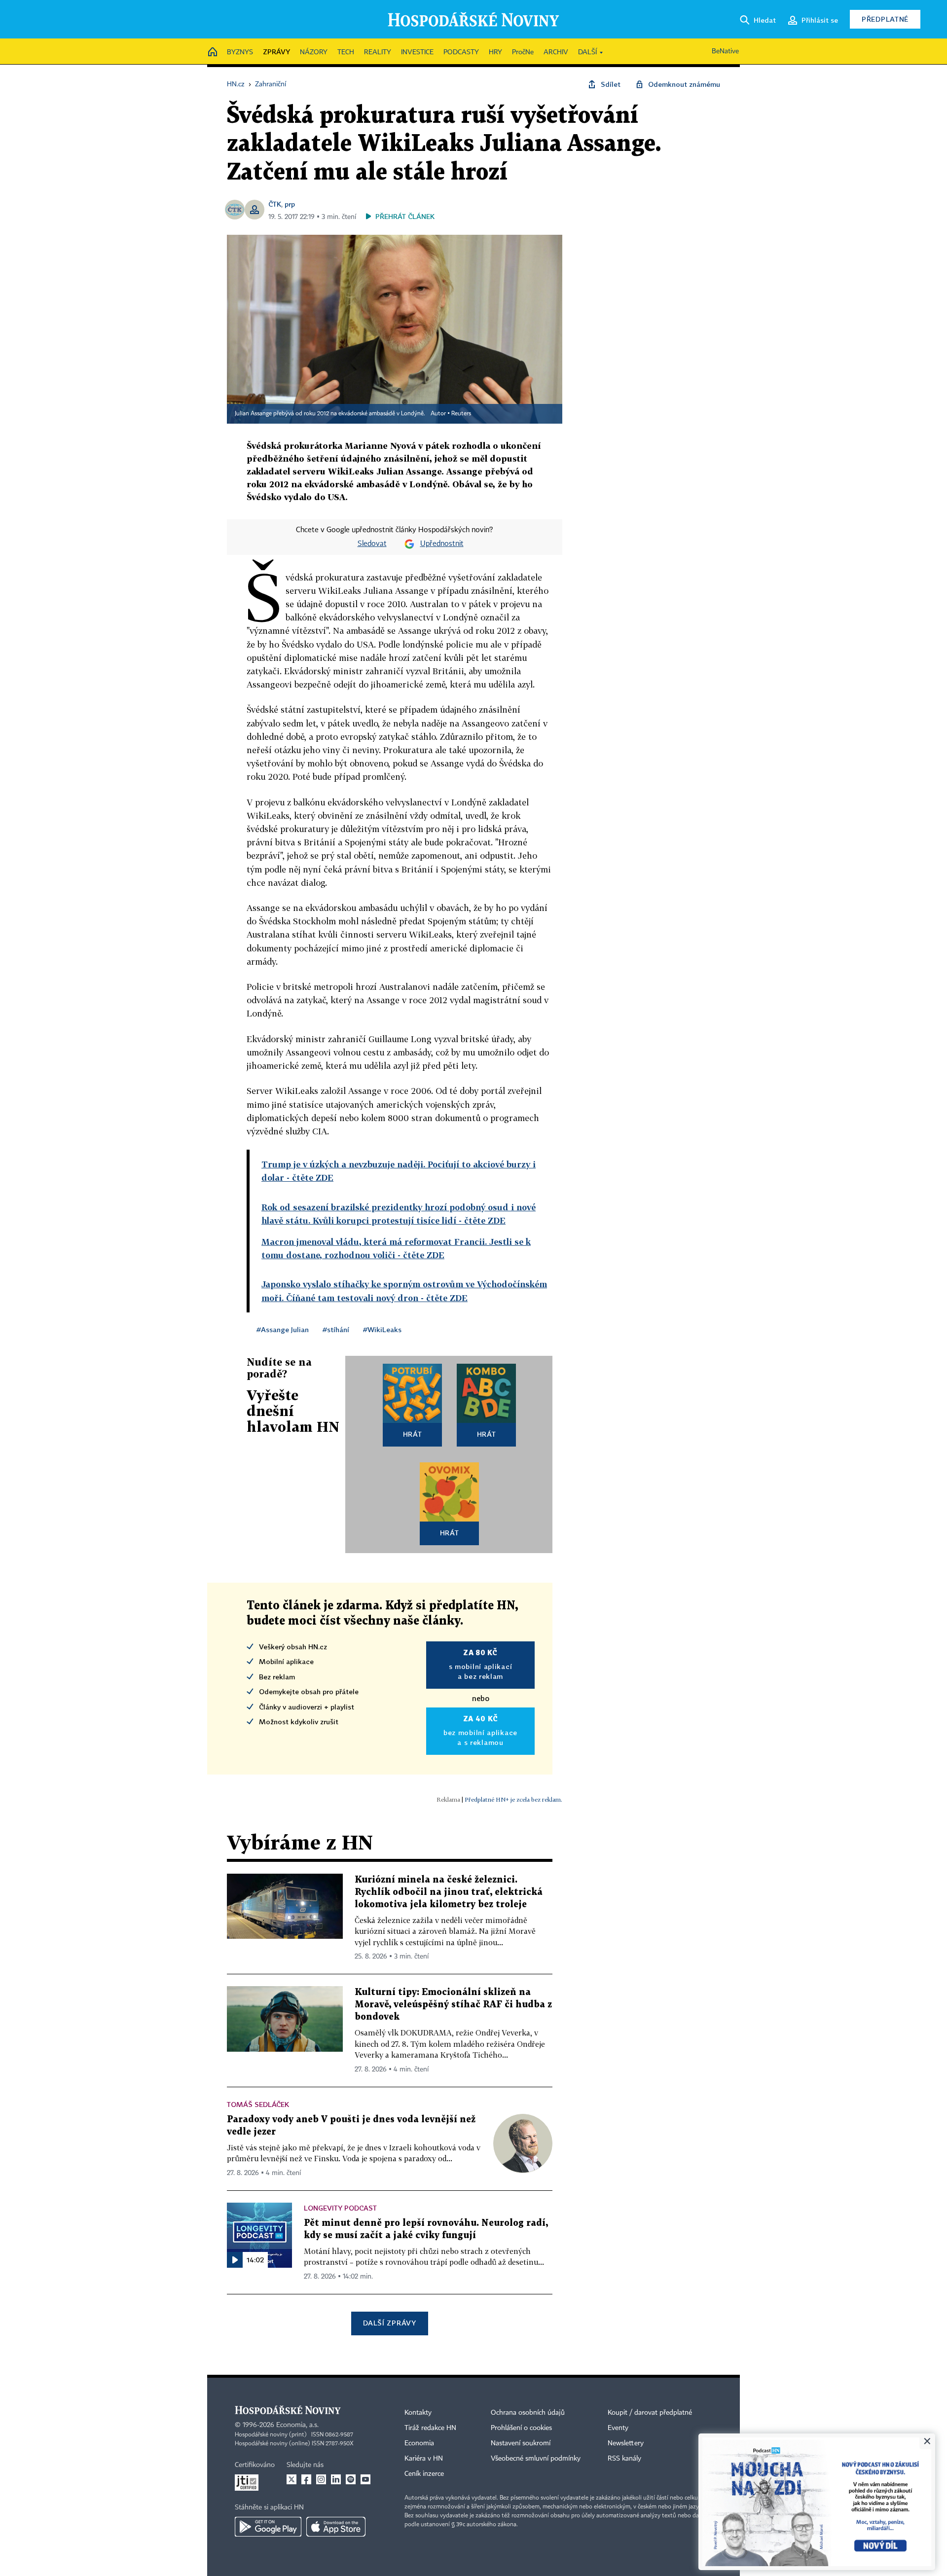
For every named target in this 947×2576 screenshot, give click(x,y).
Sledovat (372, 544)
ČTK (275, 204)
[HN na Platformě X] (291, 2479)
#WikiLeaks (382, 1329)
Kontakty (418, 2413)
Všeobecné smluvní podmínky (536, 2459)
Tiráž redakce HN (430, 2428)
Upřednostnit (442, 544)
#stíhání (336, 1329)
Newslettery (626, 2443)
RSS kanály (624, 2459)
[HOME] (213, 53)
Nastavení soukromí (521, 2443)
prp (290, 204)
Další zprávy (389, 2323)
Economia (419, 2443)
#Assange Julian (283, 1329)
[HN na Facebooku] (306, 2479)
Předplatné (885, 19)
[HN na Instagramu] (321, 2479)
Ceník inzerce (424, 2474)
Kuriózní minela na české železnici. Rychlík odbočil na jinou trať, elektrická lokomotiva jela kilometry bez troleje (449, 1892)
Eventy (618, 2428)
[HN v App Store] (336, 2527)
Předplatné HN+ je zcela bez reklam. (513, 1799)
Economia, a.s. (297, 2425)
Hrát (413, 1434)
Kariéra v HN (424, 2459)
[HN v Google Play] (268, 2527)
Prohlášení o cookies (521, 2428)
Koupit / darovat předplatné (650, 2413)
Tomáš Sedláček (258, 2104)
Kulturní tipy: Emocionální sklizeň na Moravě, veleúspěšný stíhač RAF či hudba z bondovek (453, 2005)
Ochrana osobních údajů (528, 2413)
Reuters (461, 414)
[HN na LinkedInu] (336, 2479)
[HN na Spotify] (351, 2479)
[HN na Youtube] (365, 2479)
